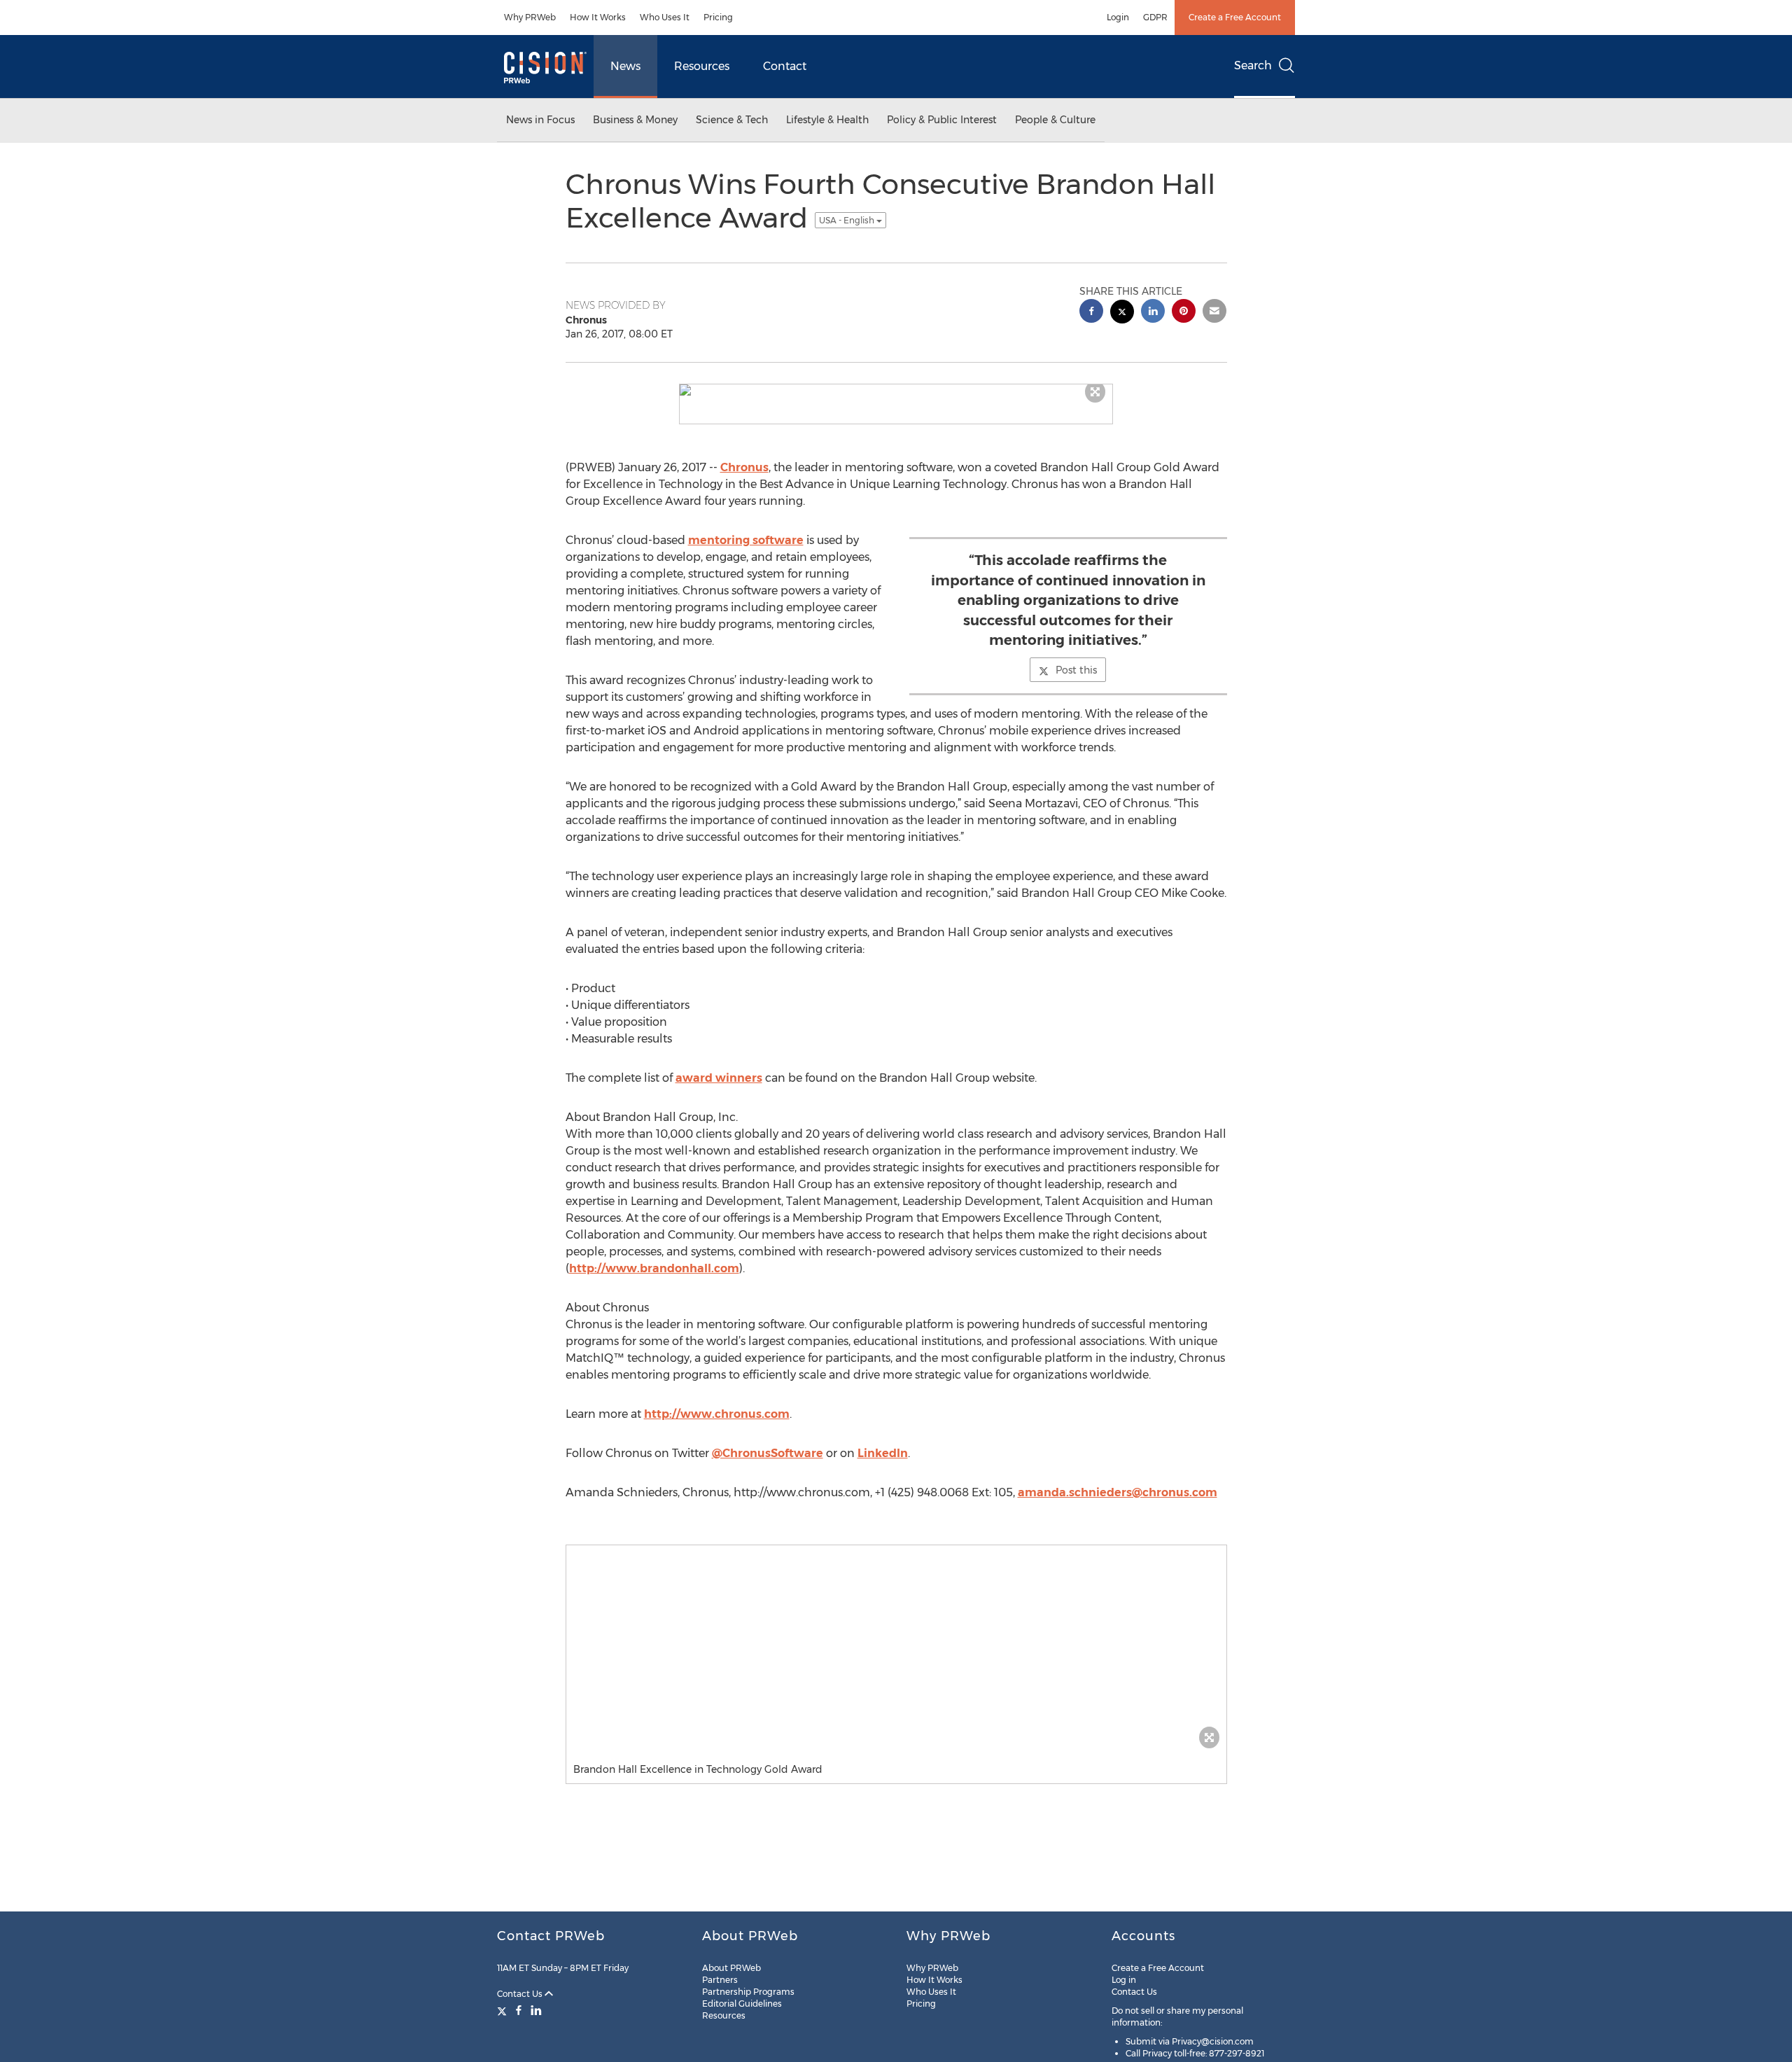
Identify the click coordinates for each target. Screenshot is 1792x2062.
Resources (702, 66)
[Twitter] (504, 2010)
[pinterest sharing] (1184, 313)
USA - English (848, 220)
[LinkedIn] (536, 2010)
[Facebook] (519, 2010)
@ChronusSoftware (768, 1453)
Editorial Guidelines (742, 2004)
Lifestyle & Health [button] (827, 120)
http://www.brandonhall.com (654, 1268)
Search (1253, 65)
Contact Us (521, 1994)
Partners (720, 1980)
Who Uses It (665, 17)
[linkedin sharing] (1153, 313)
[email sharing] (1214, 313)
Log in (1124, 1980)
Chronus (744, 467)
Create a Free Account (1235, 17)
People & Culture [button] (1055, 120)
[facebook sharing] (1091, 313)
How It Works (598, 17)
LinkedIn (883, 1453)
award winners (719, 1078)
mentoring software (746, 540)
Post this (1076, 670)
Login (1118, 17)
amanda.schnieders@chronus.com (1118, 1492)
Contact (785, 66)
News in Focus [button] (540, 120)
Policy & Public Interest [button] (942, 120)
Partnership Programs (748, 1992)
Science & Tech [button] (732, 120)
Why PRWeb (530, 17)
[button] (896, 390)
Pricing (718, 17)
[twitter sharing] (1122, 313)
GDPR (1155, 17)
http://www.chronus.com (717, 1414)
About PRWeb (731, 1968)
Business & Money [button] (635, 120)
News (625, 66)
